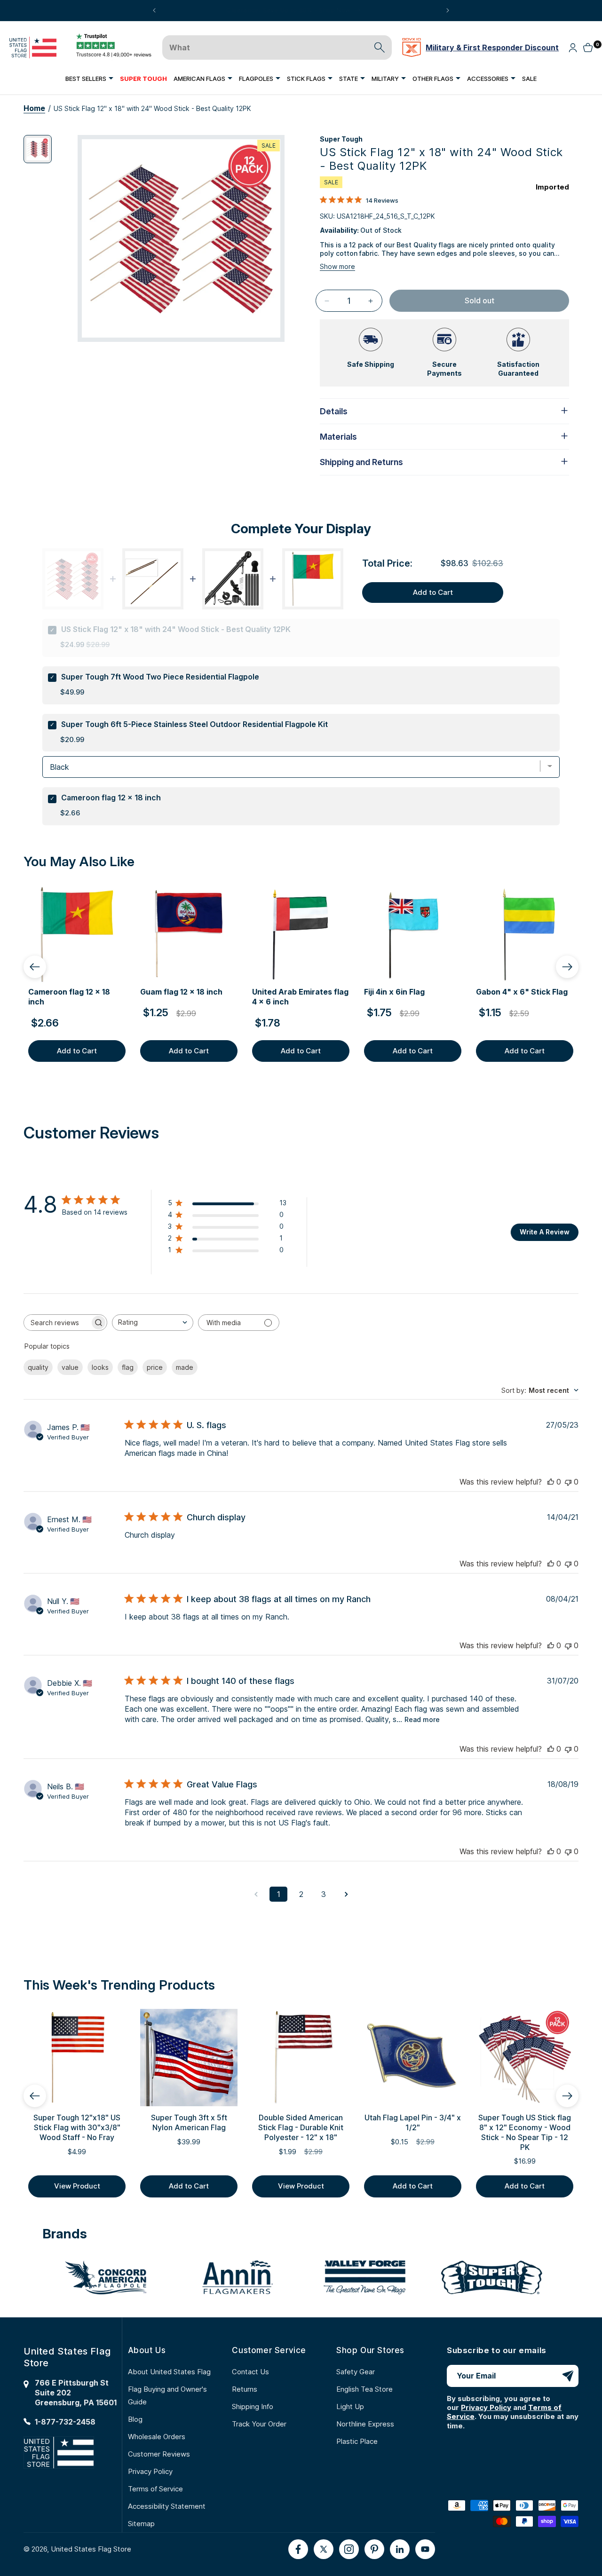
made (185, 1367)
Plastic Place (357, 2441)
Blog (135, 2419)
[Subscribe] (568, 2376)
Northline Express (365, 2424)
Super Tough (341, 139)
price (155, 1367)
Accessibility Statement (167, 2506)
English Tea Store (364, 2389)
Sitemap (141, 2524)
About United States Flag (169, 2372)
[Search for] (380, 47)
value (70, 1367)
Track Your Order (259, 2424)
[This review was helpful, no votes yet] (551, 1482)
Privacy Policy (150, 2471)
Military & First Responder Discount (492, 47)
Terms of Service (155, 2489)
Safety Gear (356, 2372)
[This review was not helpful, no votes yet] (568, 1482)
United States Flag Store (91, 2549)
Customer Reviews (159, 2454)
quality (38, 1367)
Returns (245, 2389)
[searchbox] (57, 1323)
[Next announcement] (448, 10)
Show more (337, 266)
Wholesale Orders (157, 2437)
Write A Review (545, 1232)
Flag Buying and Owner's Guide (167, 2395)
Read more (422, 1719)
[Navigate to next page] (346, 1894)
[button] (89, 78)
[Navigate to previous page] (256, 1894)
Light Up (350, 2406)
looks (100, 1367)
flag (128, 1367)
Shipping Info (253, 2406)
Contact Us (250, 2372)
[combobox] (153, 1323)
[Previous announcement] (154, 10)
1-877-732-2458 (65, 2422)
